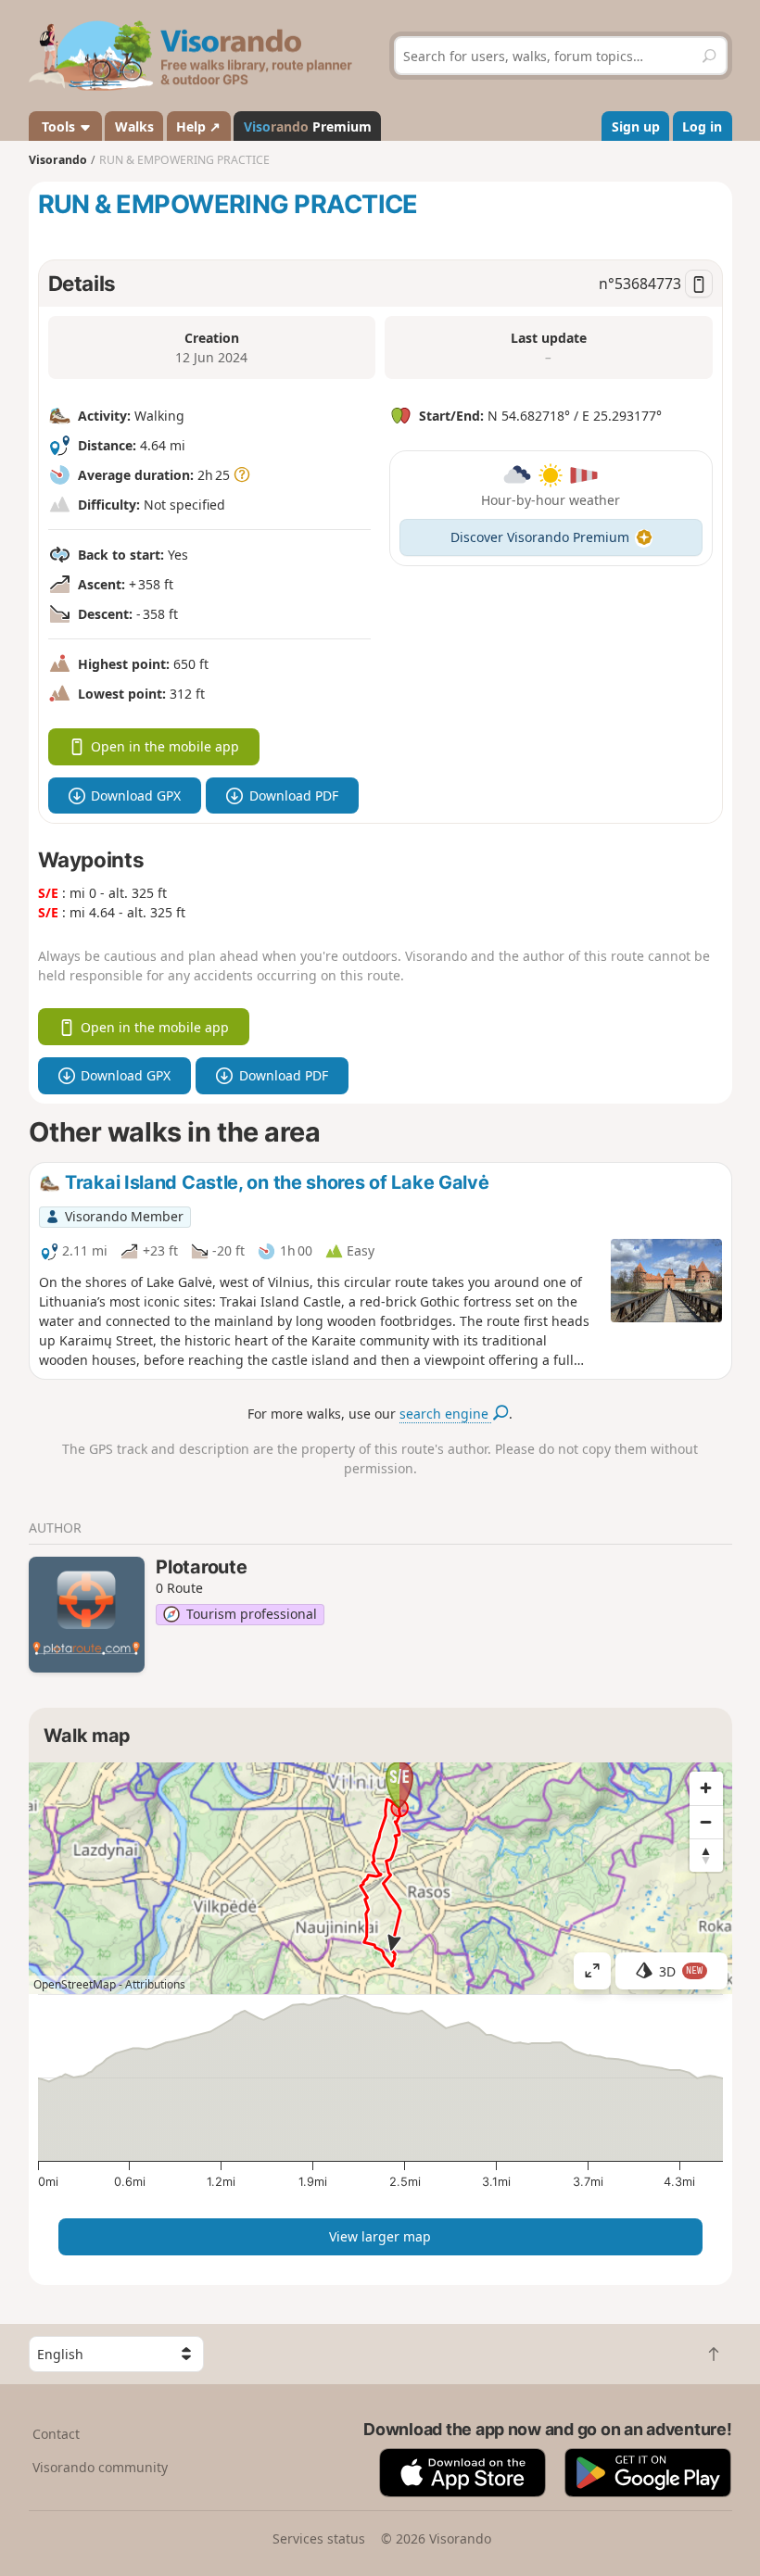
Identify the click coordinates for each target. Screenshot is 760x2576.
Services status (319, 2538)
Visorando (58, 160)
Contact (56, 2434)
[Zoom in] (706, 1788)
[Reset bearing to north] (706, 1855)
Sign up (636, 126)
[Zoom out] (706, 1822)
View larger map (380, 2236)
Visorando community (100, 2467)
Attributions (155, 1984)
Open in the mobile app (165, 746)
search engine (446, 1414)
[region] (380, 1878)
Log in (702, 126)
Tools (58, 126)
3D (681, 1971)
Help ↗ (198, 126)
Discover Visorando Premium (540, 537)
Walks (134, 126)
